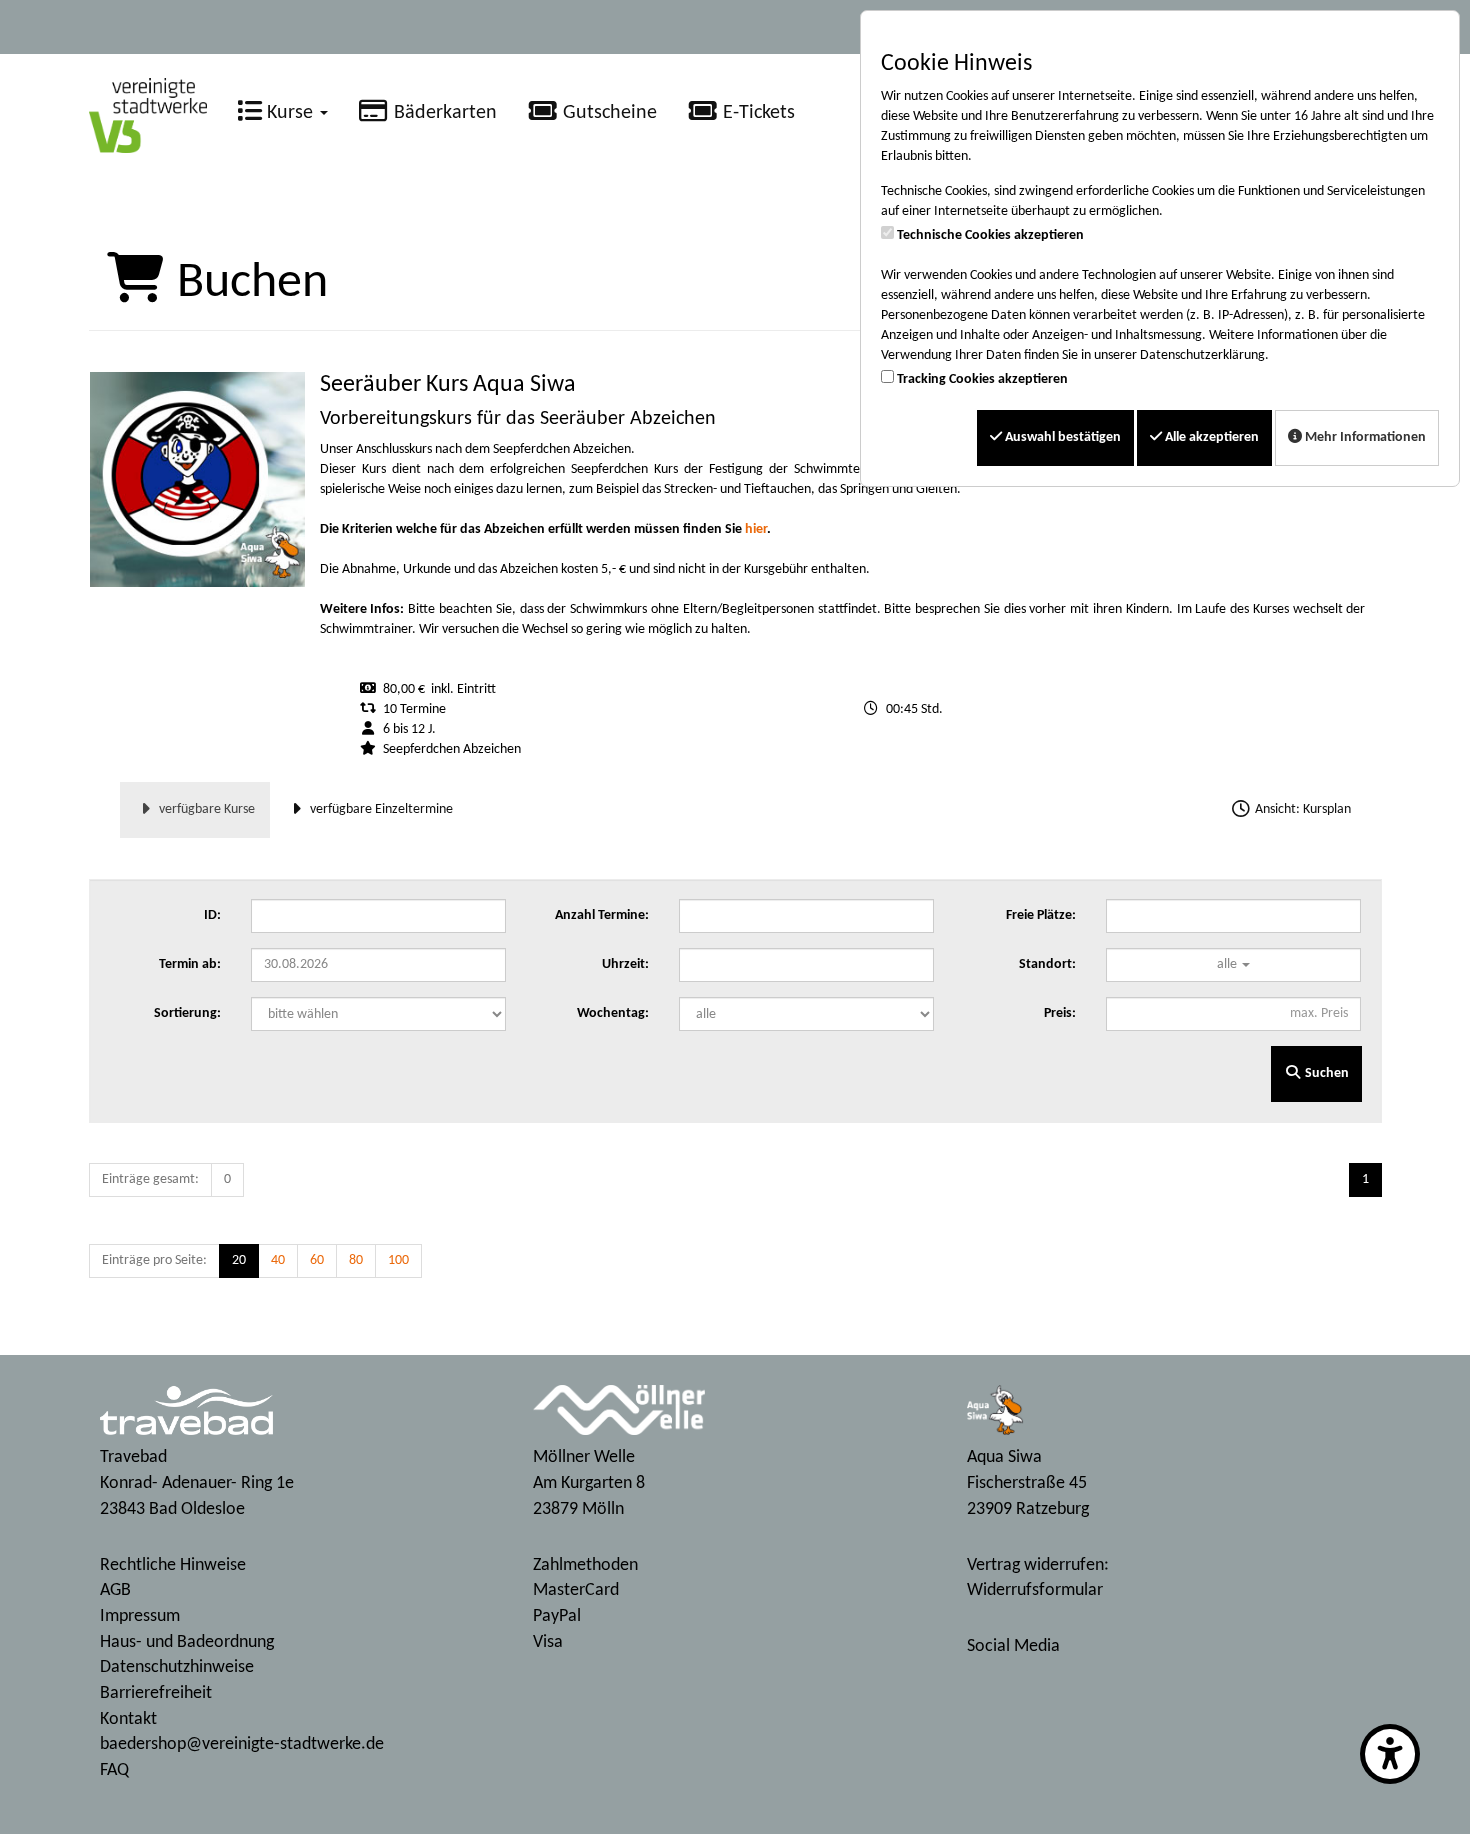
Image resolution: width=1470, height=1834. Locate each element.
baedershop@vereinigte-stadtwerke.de (242, 1744)
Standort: (1047, 964)
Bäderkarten (443, 113)
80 (356, 1260)
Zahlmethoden (585, 1565)
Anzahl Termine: (602, 915)
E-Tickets (756, 113)
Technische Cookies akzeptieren (990, 235)
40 (278, 1260)
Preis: (1060, 1013)
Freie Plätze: (1041, 915)
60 (317, 1260)
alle (1228, 964)
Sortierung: (187, 1013)
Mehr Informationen (1364, 437)
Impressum (140, 1616)
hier (756, 529)
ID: (212, 915)
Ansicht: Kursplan (1301, 809)
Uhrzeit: (625, 964)
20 (239, 1260)
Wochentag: (613, 1013)
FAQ (114, 1770)
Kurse (290, 113)
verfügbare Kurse (205, 809)
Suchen (1325, 1073)
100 (398, 1260)
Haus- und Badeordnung (187, 1642)
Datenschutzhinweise (177, 1667)
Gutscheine (607, 113)
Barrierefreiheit (156, 1693)
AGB (115, 1590)
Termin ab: (190, 964)
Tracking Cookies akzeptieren (982, 379)
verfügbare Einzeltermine (380, 809)
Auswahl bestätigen (1061, 437)
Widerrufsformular (1035, 1590)
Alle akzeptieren (1210, 437)
